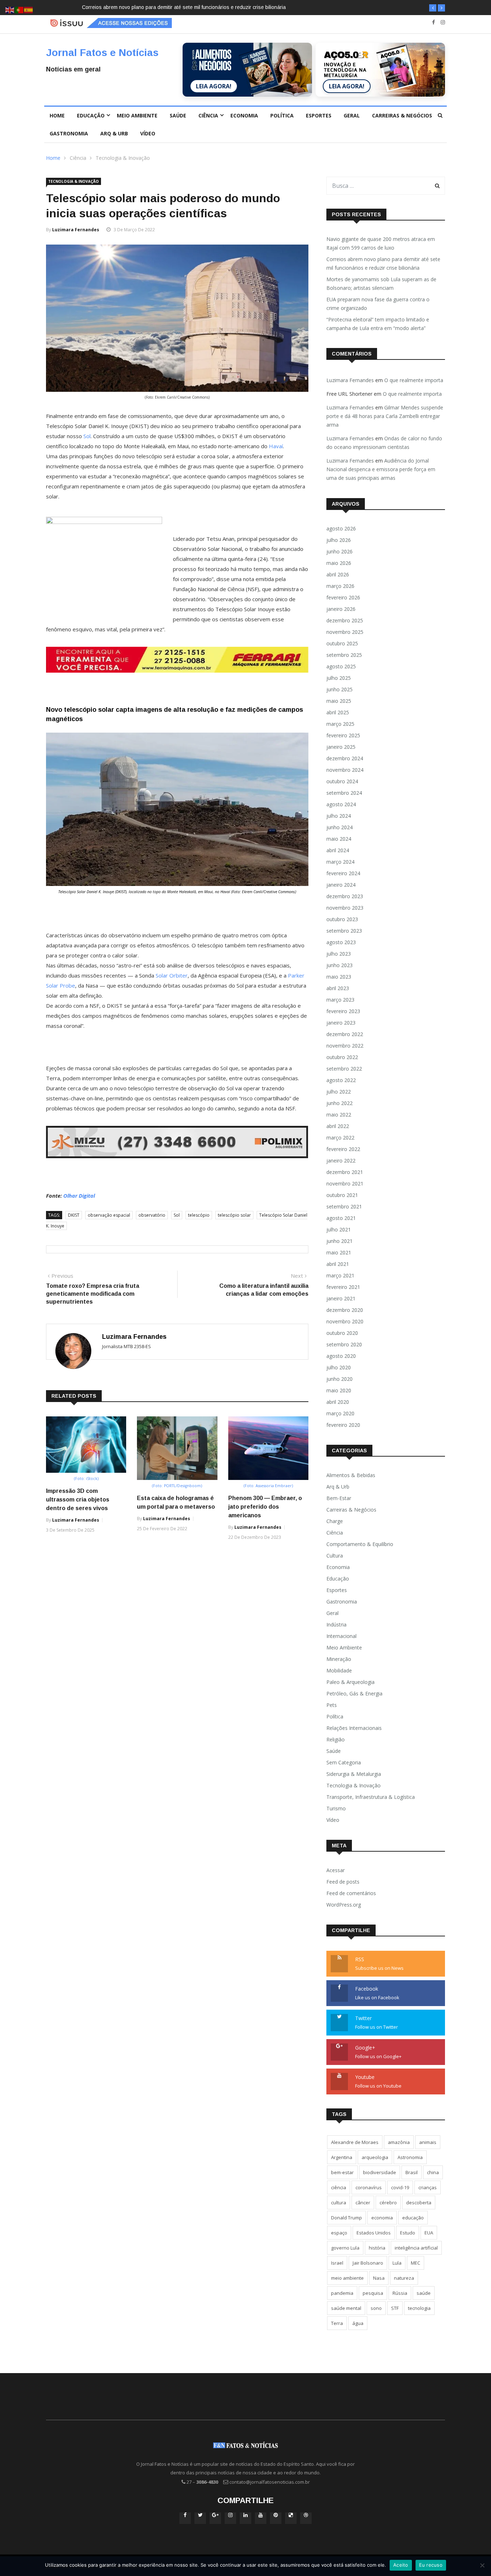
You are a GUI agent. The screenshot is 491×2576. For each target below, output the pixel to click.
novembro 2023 (345, 908)
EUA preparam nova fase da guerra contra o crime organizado (378, 304)
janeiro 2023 (341, 1023)
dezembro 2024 (345, 758)
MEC (416, 2263)
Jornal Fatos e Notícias (102, 53)
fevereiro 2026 (343, 597)
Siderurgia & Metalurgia (354, 1774)
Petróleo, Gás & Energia (354, 1693)
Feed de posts (343, 1882)
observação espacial (109, 1215)
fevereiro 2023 (343, 1011)
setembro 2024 (344, 793)
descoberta (419, 2203)
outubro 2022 (342, 1057)
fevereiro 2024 (343, 873)
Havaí (276, 446)
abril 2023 (338, 988)
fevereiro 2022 (343, 1149)
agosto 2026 (341, 528)
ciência (339, 2187)
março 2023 (340, 1000)
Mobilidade (339, 1670)
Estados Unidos (374, 2233)
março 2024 (340, 862)
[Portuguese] (19, 10)
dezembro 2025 (345, 620)
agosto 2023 (341, 942)
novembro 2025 (345, 632)
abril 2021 (338, 1264)
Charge (335, 1521)
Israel (337, 2263)
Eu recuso (431, 2565)
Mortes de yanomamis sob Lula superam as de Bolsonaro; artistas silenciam (173, 7)
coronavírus (369, 2187)
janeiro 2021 (341, 1298)
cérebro (388, 2203)
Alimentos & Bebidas (351, 1475)
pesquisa (373, 2293)
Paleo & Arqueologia (350, 1682)
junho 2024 (339, 827)
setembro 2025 (344, 655)
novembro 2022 (345, 1046)
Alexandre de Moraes (355, 2142)
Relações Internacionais (354, 1728)
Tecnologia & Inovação (123, 158)
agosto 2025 (341, 666)
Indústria (336, 1624)
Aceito (401, 2565)
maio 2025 (339, 701)
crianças (428, 2187)
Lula (397, 2263)
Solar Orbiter (172, 975)
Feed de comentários (351, 1893)
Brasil (412, 2172)
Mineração (339, 1659)
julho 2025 (339, 678)
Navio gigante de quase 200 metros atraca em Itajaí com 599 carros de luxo (381, 243)
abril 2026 (338, 574)
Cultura (335, 1556)
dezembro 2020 (345, 1310)
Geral (352, 115)
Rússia (400, 2293)
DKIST (74, 1215)
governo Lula (345, 2248)
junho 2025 (339, 689)
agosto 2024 (341, 804)
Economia (244, 115)
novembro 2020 (345, 1321)
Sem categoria (344, 1762)
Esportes (319, 115)
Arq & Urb (114, 133)
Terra (337, 2323)
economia (382, 2218)
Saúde (178, 115)
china (433, 2172)
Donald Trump (347, 2218)
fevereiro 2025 (343, 735)
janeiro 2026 (341, 609)
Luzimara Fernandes (76, 230)
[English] (10, 10)
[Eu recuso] (482, 2565)
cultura (339, 2203)
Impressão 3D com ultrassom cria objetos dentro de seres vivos (78, 1500)
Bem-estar (339, 1498)
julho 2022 (339, 1092)
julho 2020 (339, 1367)
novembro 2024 (345, 770)
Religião (336, 1739)
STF (395, 2308)
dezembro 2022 (345, 1034)
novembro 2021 (345, 1183)
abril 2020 (338, 1402)
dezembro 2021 (345, 1172)
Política (282, 115)
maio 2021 (339, 1252)
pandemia (342, 2293)
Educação (91, 115)
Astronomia (410, 2157)
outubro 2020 (342, 1333)
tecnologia (419, 2308)
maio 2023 (339, 977)
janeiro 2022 (341, 1161)
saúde (424, 2293)
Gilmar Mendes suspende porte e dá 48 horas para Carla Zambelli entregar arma (385, 416)
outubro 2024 (342, 781)
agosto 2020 (341, 1356)
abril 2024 (338, 850)
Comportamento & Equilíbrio (360, 1544)
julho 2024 (339, 816)
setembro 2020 (344, 1344)
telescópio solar (234, 1215)
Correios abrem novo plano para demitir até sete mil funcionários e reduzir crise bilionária (383, 263)
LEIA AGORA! (214, 86)
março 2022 (340, 1138)
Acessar (336, 1870)
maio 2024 (339, 839)
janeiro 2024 (341, 885)
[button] (433, 8)
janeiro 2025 (341, 747)
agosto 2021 (341, 1218)
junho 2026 (339, 551)
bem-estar (342, 2172)
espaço (339, 2233)
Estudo (408, 2233)
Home (57, 115)
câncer (363, 2203)
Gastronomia (69, 133)
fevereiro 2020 (343, 1425)
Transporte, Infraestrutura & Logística (371, 1797)
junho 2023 (339, 965)
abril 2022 (338, 1126)
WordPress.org (344, 1905)
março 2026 (340, 586)
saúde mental (346, 2308)
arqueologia (375, 2157)
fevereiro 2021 (343, 1287)
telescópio (199, 1215)
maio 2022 (339, 1115)
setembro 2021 (344, 1206)
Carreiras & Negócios (402, 115)
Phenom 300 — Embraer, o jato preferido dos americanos (265, 1507)
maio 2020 (339, 1390)
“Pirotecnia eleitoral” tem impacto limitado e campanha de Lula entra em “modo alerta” (378, 324)
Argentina (342, 2157)
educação (413, 2218)
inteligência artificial (416, 2248)
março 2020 (340, 1413)
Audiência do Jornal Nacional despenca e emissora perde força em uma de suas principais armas (381, 469)
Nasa (379, 2278)
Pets (332, 1705)
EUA (429, 2233)
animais (428, 2142)
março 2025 (340, 724)
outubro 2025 (342, 643)
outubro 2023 (342, 919)
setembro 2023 (344, 931)
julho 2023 (339, 954)
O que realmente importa (414, 380)
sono (376, 2308)
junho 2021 (339, 1241)
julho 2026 (339, 540)
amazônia (399, 2142)
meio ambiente (347, 2278)
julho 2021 (339, 1229)
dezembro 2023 (345, 896)
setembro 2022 (344, 1069)
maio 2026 (339, 563)
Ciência (208, 115)
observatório (152, 1215)
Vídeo (148, 133)
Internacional (341, 1636)
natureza (404, 2278)
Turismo (336, 1808)
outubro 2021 (342, 1195)
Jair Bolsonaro (368, 2263)
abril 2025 (338, 712)
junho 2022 (339, 1103)
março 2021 (340, 1275)
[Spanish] (29, 10)
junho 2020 (339, 1379)
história (377, 2248)
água (358, 2323)
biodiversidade (380, 2172)
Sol (87, 436)
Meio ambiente (137, 115)
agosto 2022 (341, 1080)
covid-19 (400, 2187)
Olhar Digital (79, 1196)
